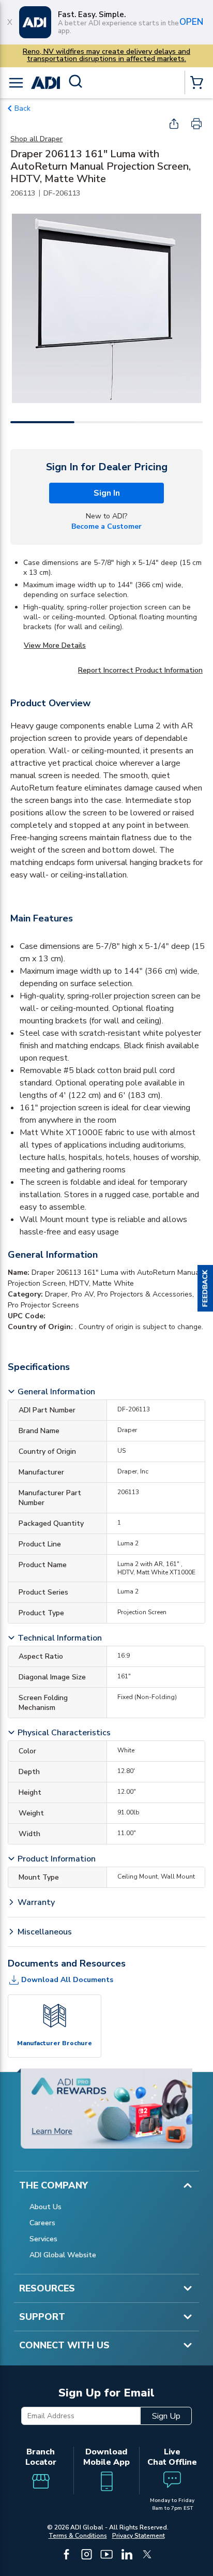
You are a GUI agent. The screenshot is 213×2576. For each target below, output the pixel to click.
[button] (205, 1288)
